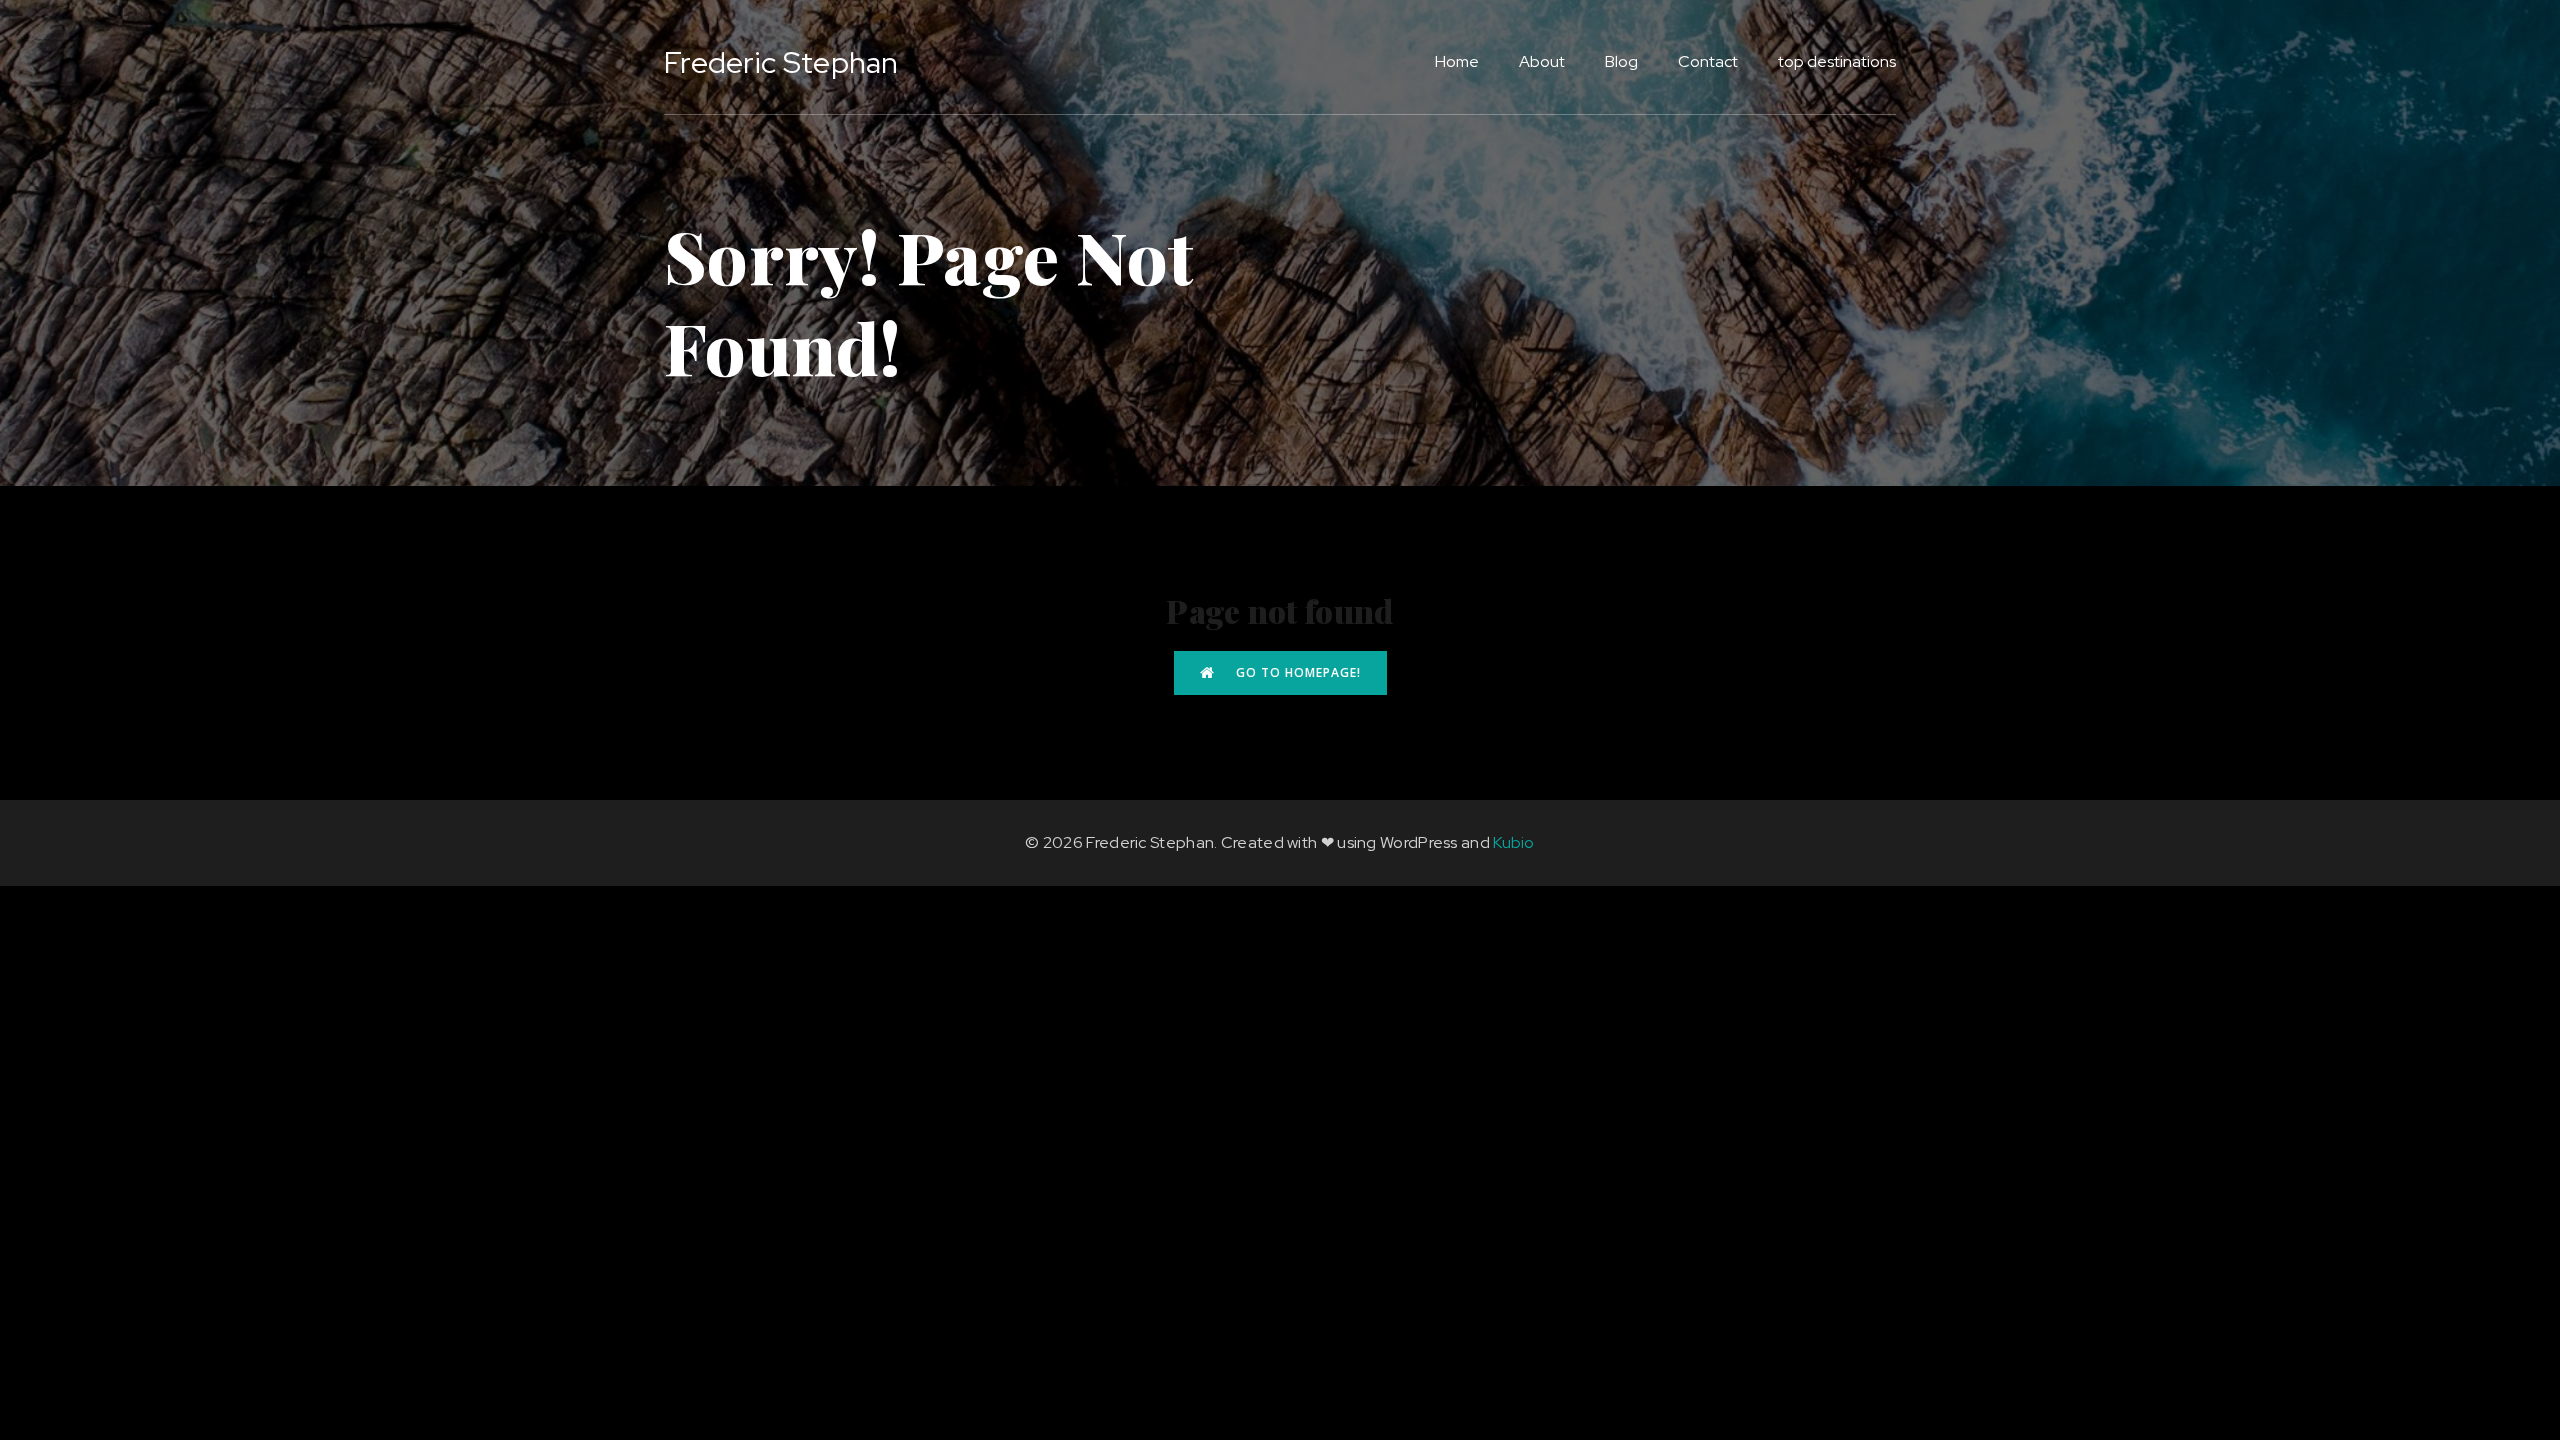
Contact (1708, 61)
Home (1457, 61)
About (1542, 61)
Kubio (1514, 842)
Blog (1621, 61)
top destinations (1837, 61)
